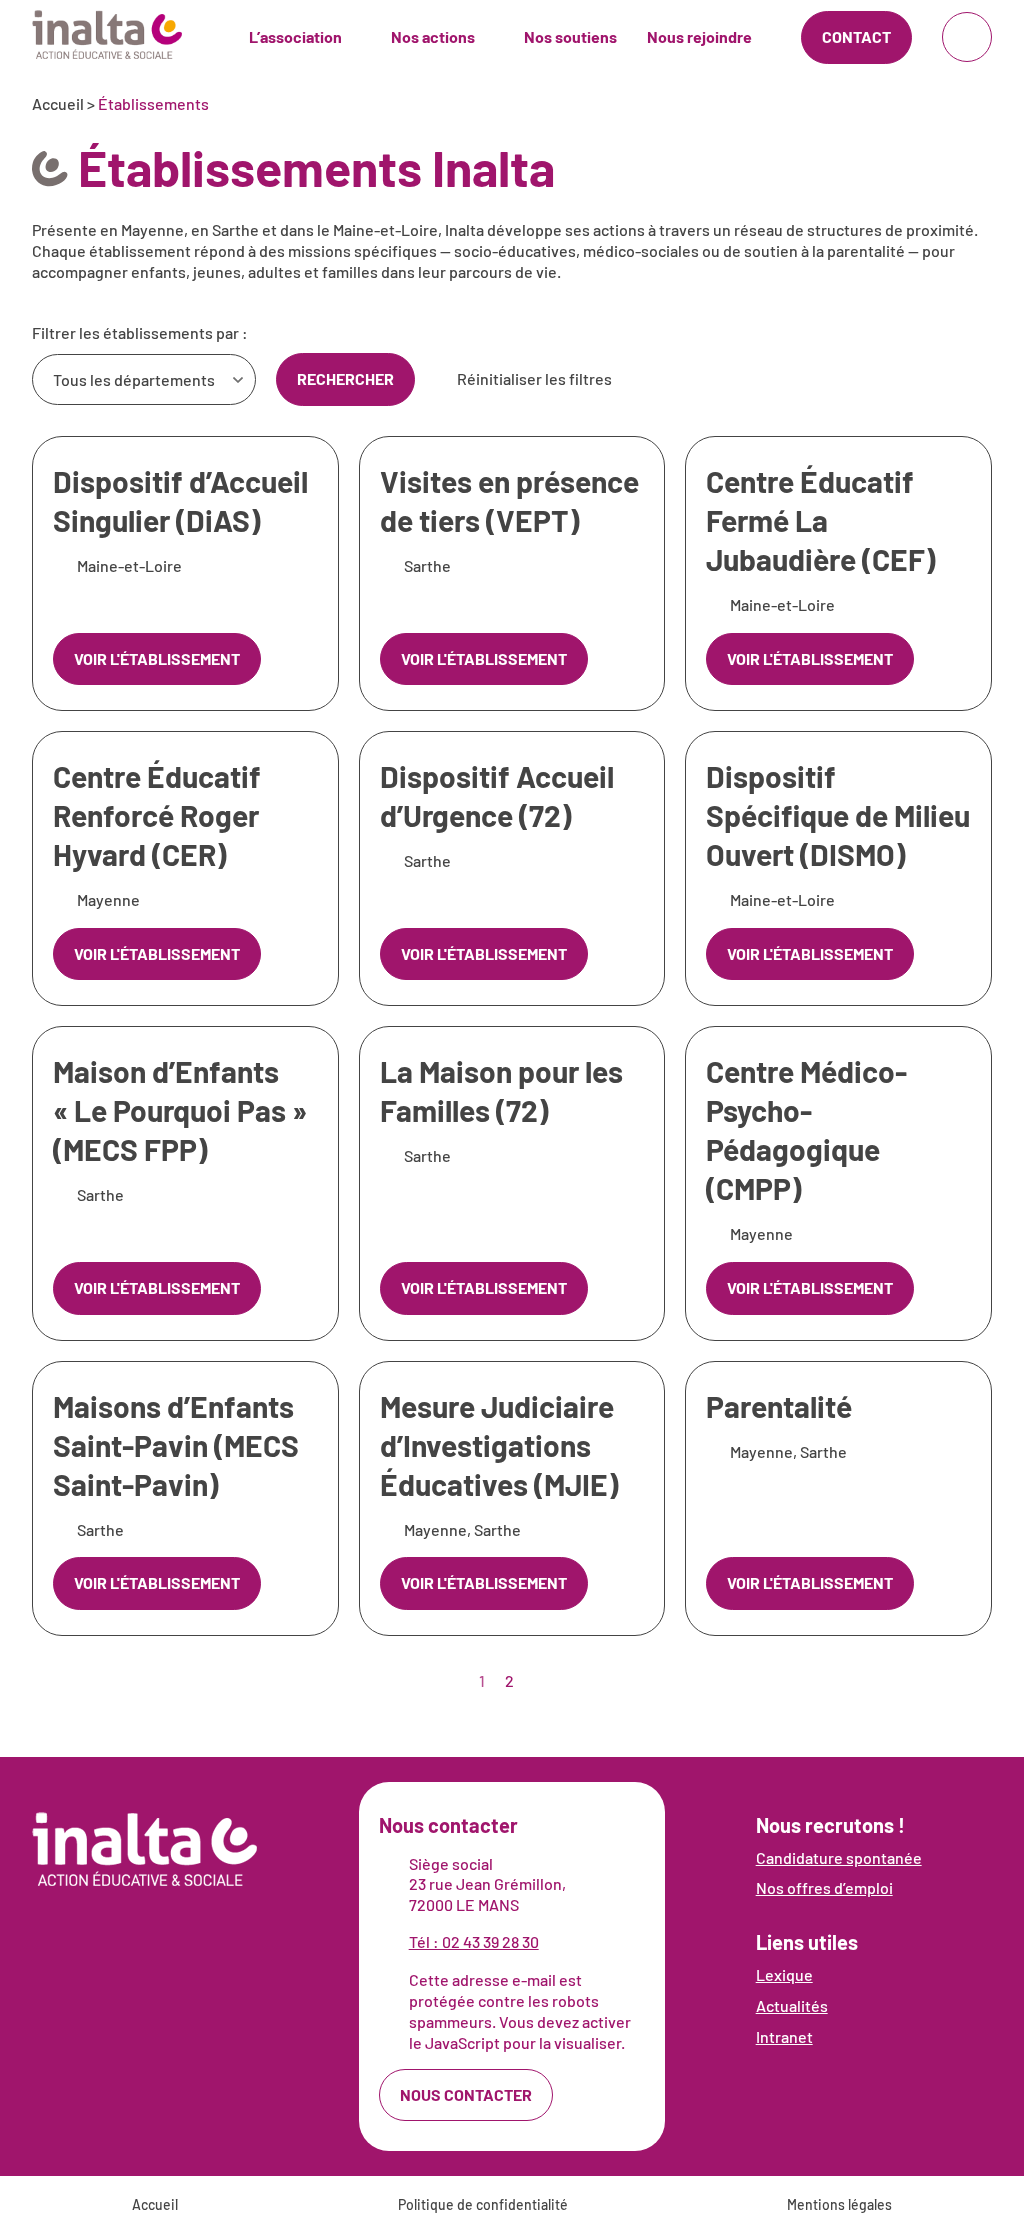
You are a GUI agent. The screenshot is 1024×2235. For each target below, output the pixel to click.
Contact (856, 36)
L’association (295, 36)
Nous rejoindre (699, 36)
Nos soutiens (570, 36)
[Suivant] (540, 1681)
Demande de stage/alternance (774, 29)
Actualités (792, 2005)
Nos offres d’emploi (824, 1887)
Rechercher (345, 378)
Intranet (784, 2036)
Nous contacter (466, 2094)
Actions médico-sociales (500, 29)
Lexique (784, 1974)
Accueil (58, 103)
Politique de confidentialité (483, 2204)
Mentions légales (839, 2204)
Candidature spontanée (839, 1857)
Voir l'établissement (157, 658)
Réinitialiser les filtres (534, 378)
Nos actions (433, 36)
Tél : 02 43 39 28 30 (474, 1941)
